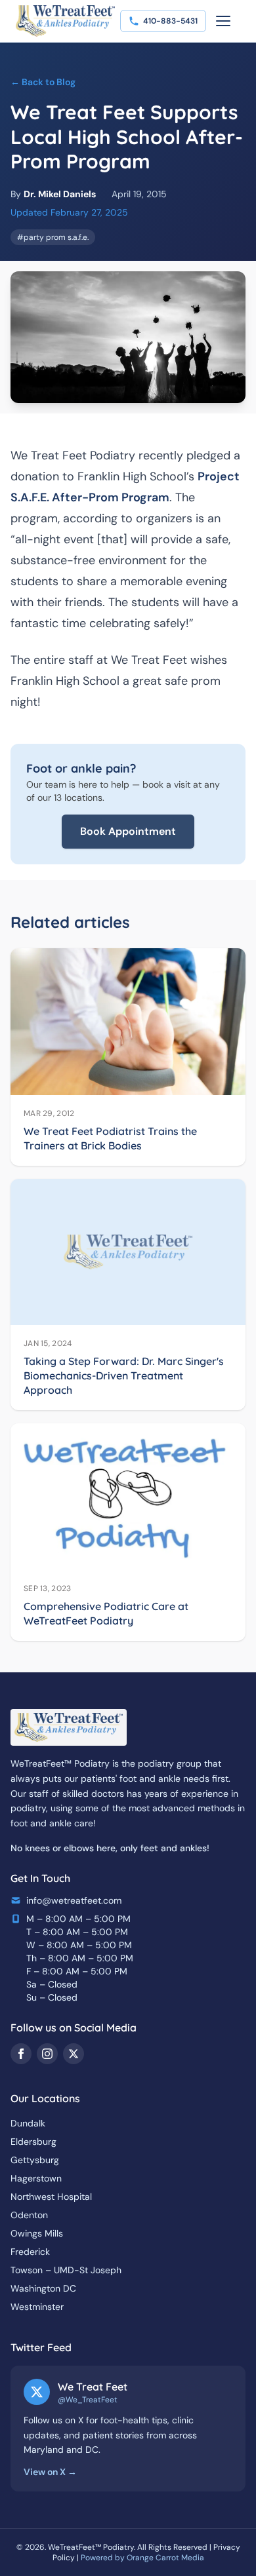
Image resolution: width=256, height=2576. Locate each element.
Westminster (37, 2307)
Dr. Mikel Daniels (60, 194)
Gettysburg (35, 2160)
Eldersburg (33, 2142)
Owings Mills (37, 2233)
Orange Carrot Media (165, 2558)
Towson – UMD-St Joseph (66, 2270)
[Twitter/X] (74, 2054)
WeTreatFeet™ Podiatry (91, 2547)
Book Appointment (128, 831)
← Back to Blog (43, 82)
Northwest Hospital (51, 2197)
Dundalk (28, 2123)
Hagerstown (36, 2178)
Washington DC (43, 2288)
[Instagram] (47, 2054)
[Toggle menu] (223, 21)
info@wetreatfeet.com (74, 1900)
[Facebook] (21, 2054)
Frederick (30, 2252)
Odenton (29, 2215)
